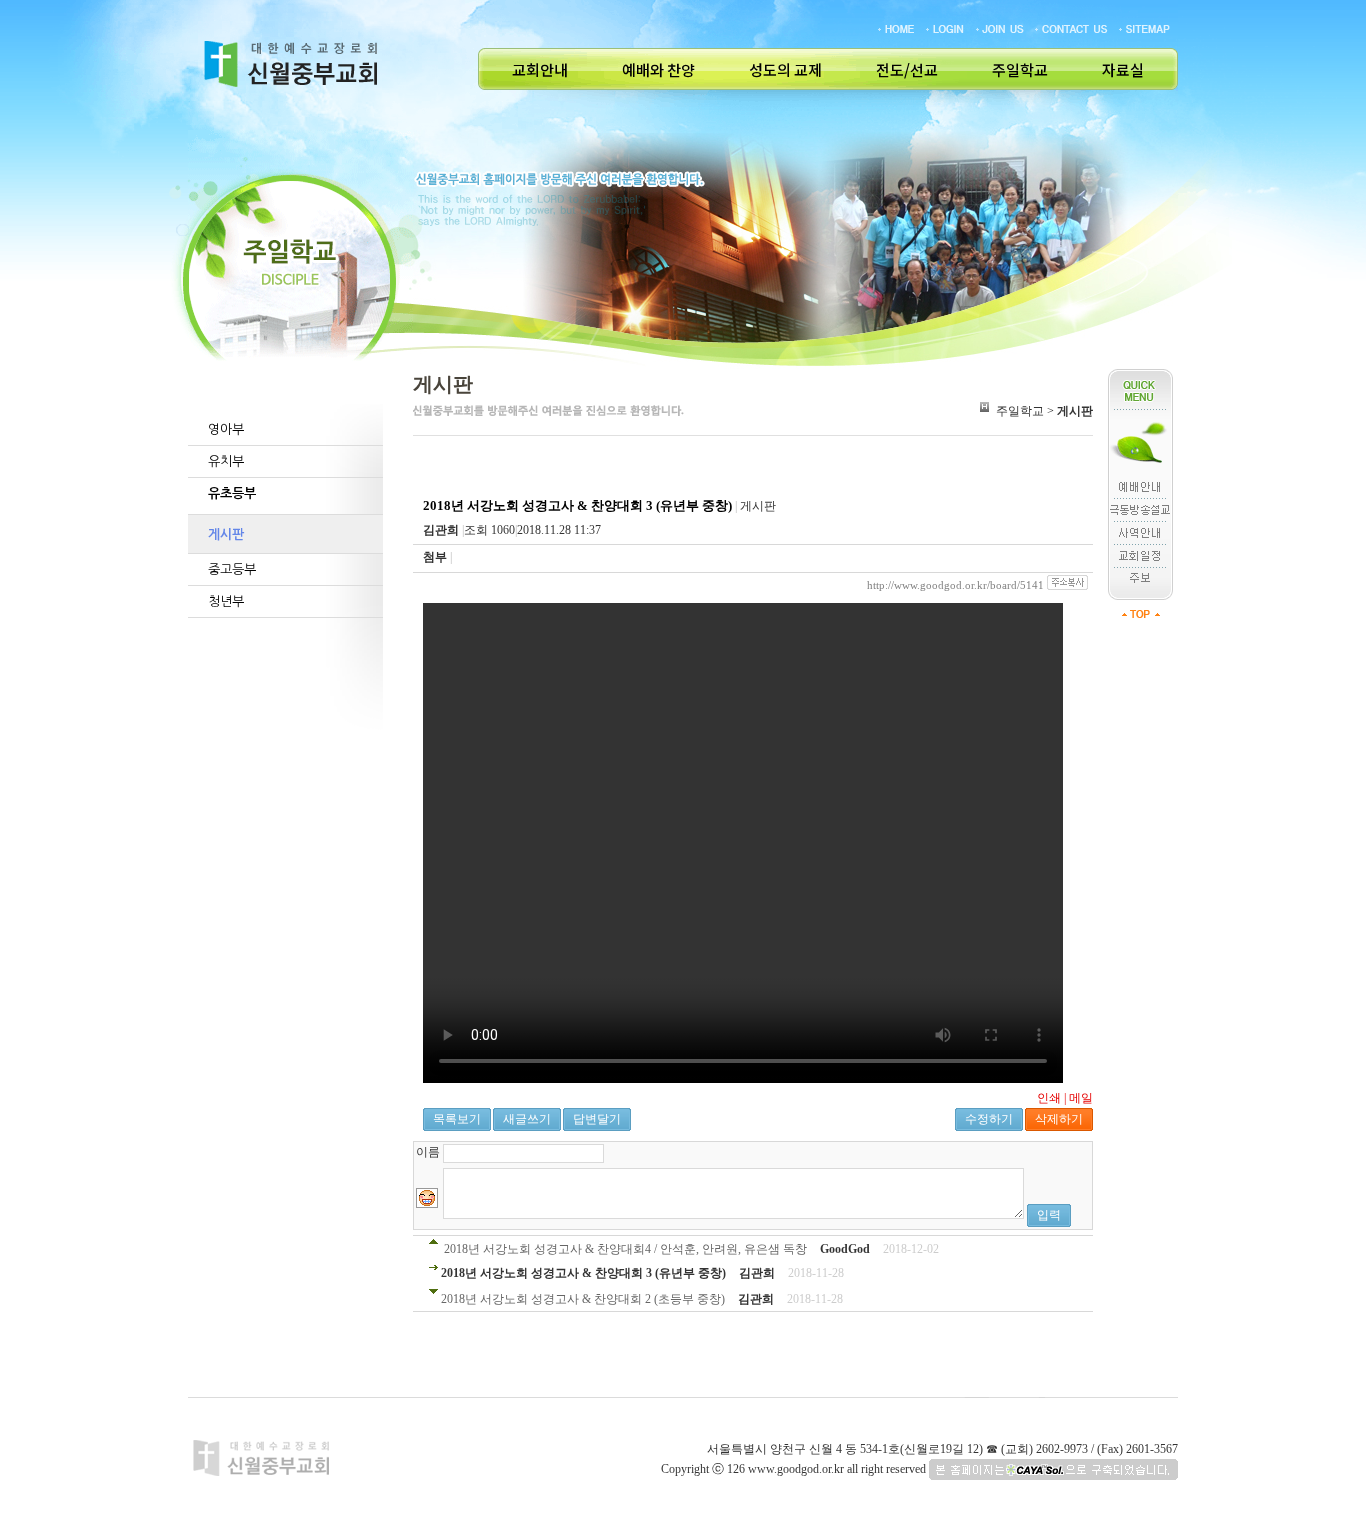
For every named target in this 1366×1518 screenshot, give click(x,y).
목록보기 (457, 1119)
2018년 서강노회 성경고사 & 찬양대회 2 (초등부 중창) (583, 1299)
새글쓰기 (527, 1119)
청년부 (226, 601)
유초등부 (232, 493)
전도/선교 (907, 70)
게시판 (226, 534)
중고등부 (232, 569)
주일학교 (1020, 70)
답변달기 (597, 1119)
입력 (1049, 1215)
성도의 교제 (785, 70)
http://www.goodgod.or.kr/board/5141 (955, 585)
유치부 (226, 461)
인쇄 (1049, 1098)
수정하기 (989, 1119)
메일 (1081, 1098)
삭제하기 (1059, 1119)
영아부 (226, 429)
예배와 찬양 (658, 70)
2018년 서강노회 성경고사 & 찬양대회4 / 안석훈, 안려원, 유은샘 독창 (625, 1249)
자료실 (1123, 70)
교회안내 (540, 70)
